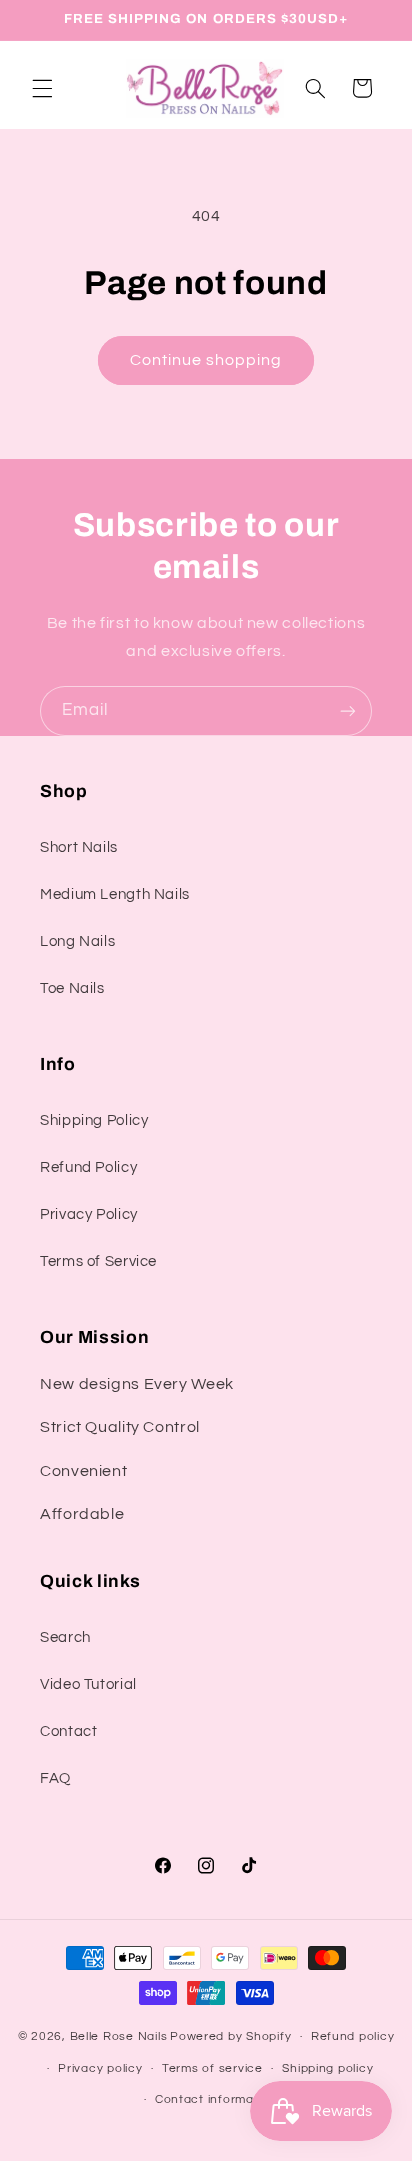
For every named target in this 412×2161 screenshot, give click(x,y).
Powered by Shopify (230, 2036)
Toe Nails (72, 988)
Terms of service (212, 2068)
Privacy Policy (89, 1214)
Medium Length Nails (115, 894)
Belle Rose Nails (119, 2036)
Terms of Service (98, 1261)
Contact (68, 1731)
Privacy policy (100, 2068)
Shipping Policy (94, 1120)
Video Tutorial (88, 1684)
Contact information (216, 2099)
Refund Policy (88, 1167)
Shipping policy (327, 2068)
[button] (42, 88)
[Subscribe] (348, 710)
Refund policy (353, 2036)
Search (65, 1637)
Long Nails (77, 941)
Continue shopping (206, 360)
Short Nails (79, 847)
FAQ (55, 1778)
